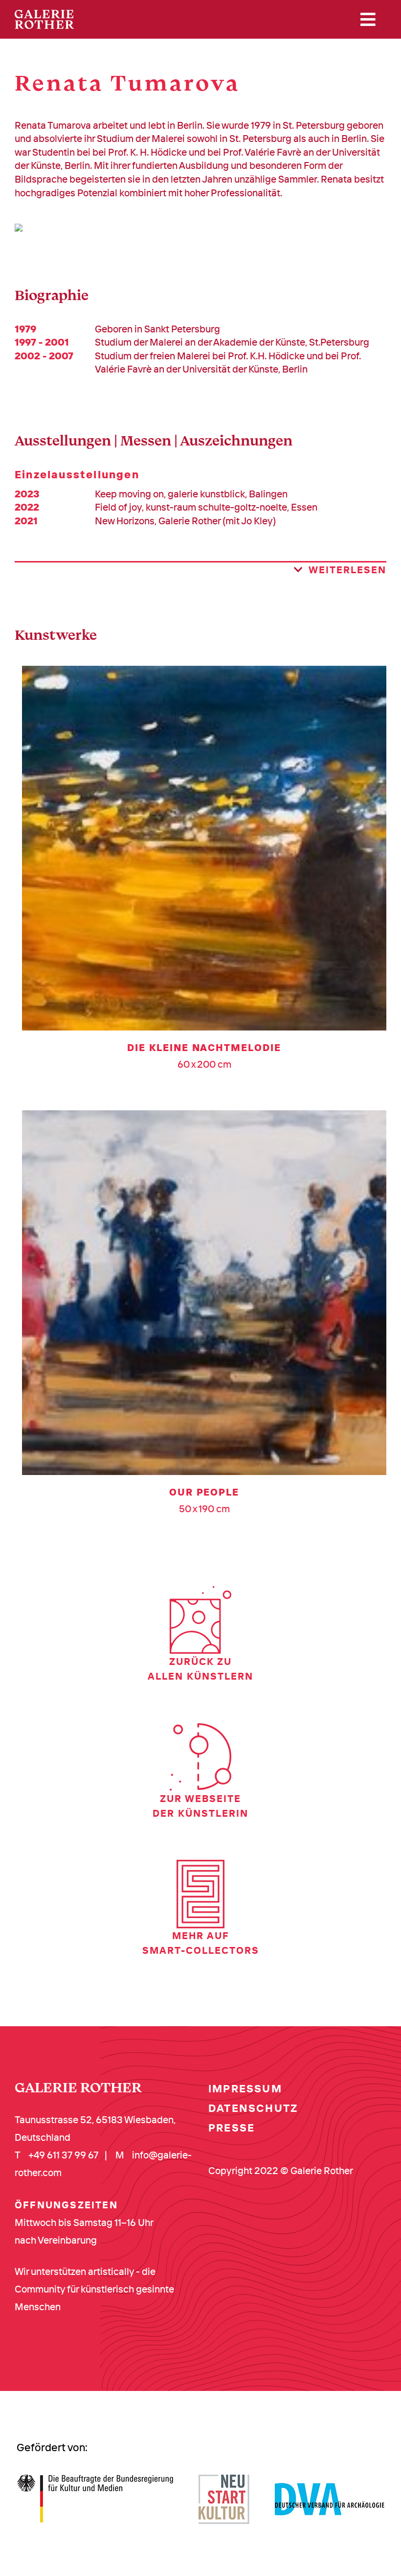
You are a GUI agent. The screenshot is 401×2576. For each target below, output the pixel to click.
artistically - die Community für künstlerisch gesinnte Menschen (94, 2289)
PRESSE (232, 2128)
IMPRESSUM (245, 2088)
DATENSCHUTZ (253, 2108)
